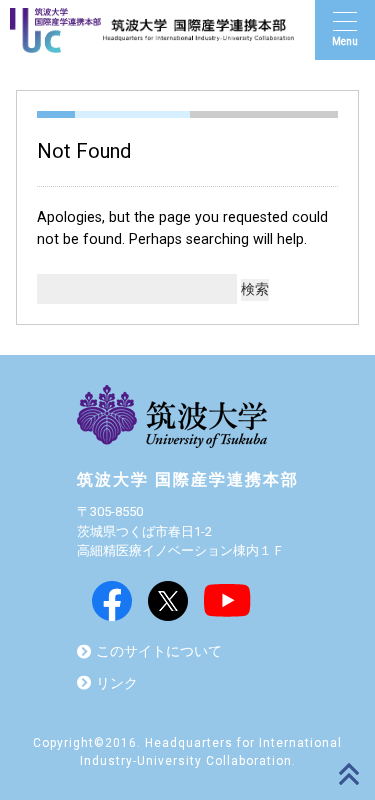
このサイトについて (159, 651)
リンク (117, 683)
